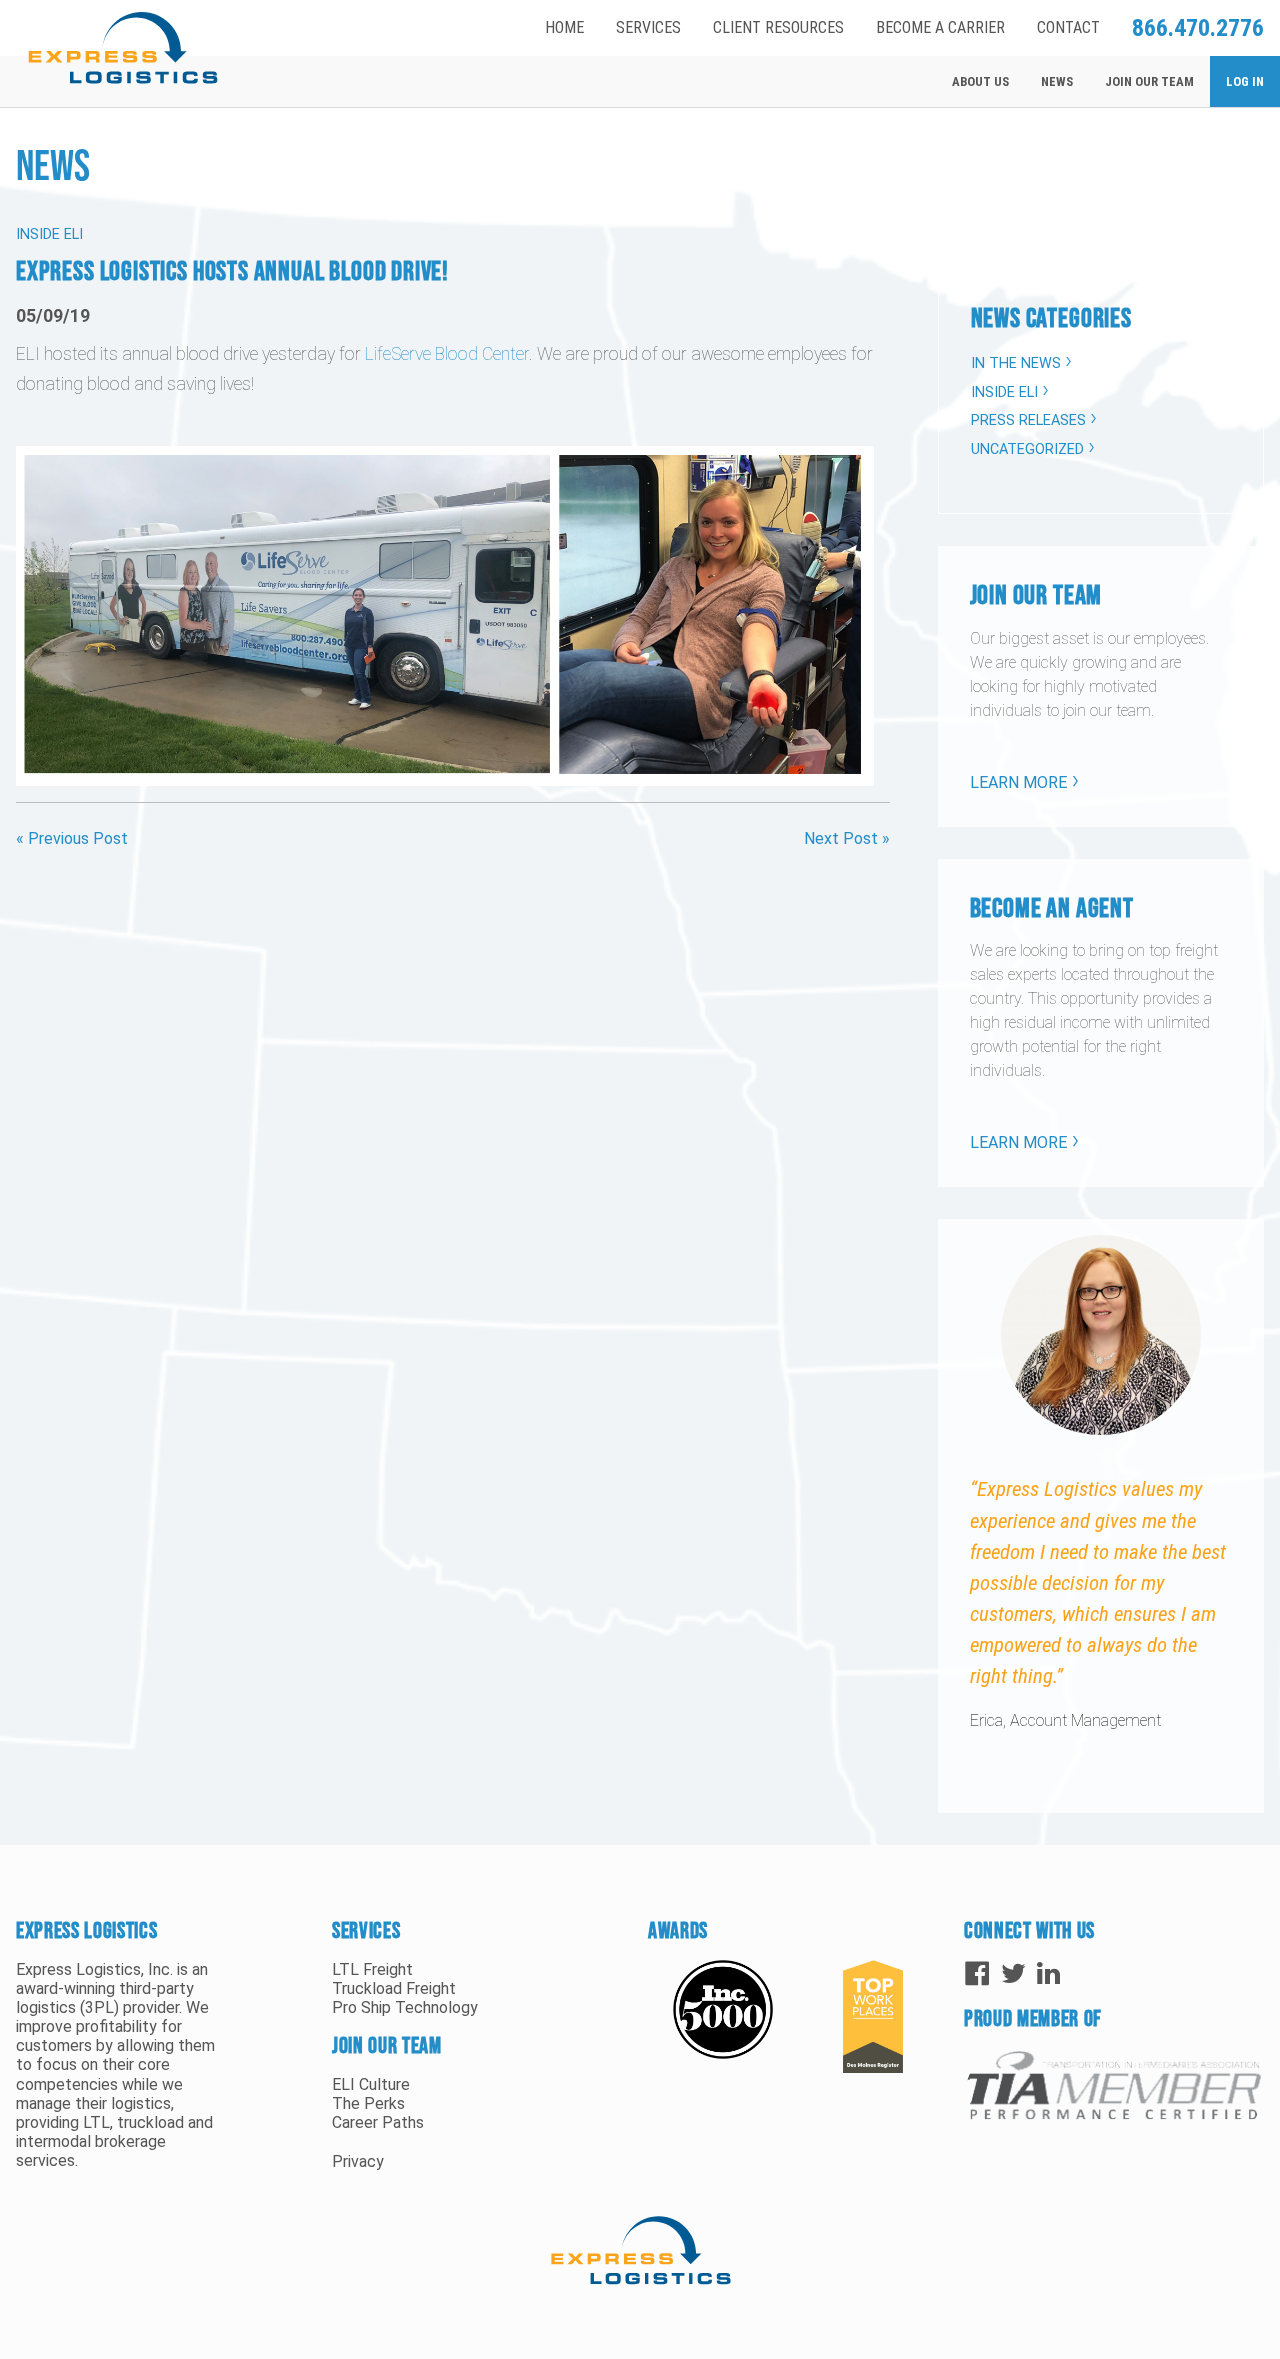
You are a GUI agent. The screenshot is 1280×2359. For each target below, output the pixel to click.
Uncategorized (1027, 449)
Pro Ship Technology (405, 2007)
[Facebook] (977, 1973)
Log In (1245, 81)
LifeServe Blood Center (447, 354)
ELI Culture (371, 2084)
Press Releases (1028, 420)
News (1057, 81)
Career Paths (378, 2122)
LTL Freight (372, 1969)
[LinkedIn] (1050, 1973)
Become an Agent (1052, 907)
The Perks (368, 2103)
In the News (1016, 363)
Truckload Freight (394, 1988)
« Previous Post (72, 838)
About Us (980, 81)
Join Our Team (1149, 81)
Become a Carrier (940, 27)
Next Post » (847, 838)
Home (564, 27)
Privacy (358, 2161)
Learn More (1018, 782)
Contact (1068, 27)
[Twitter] (1013, 1973)
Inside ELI (1004, 392)
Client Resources (778, 27)
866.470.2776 (1198, 28)
